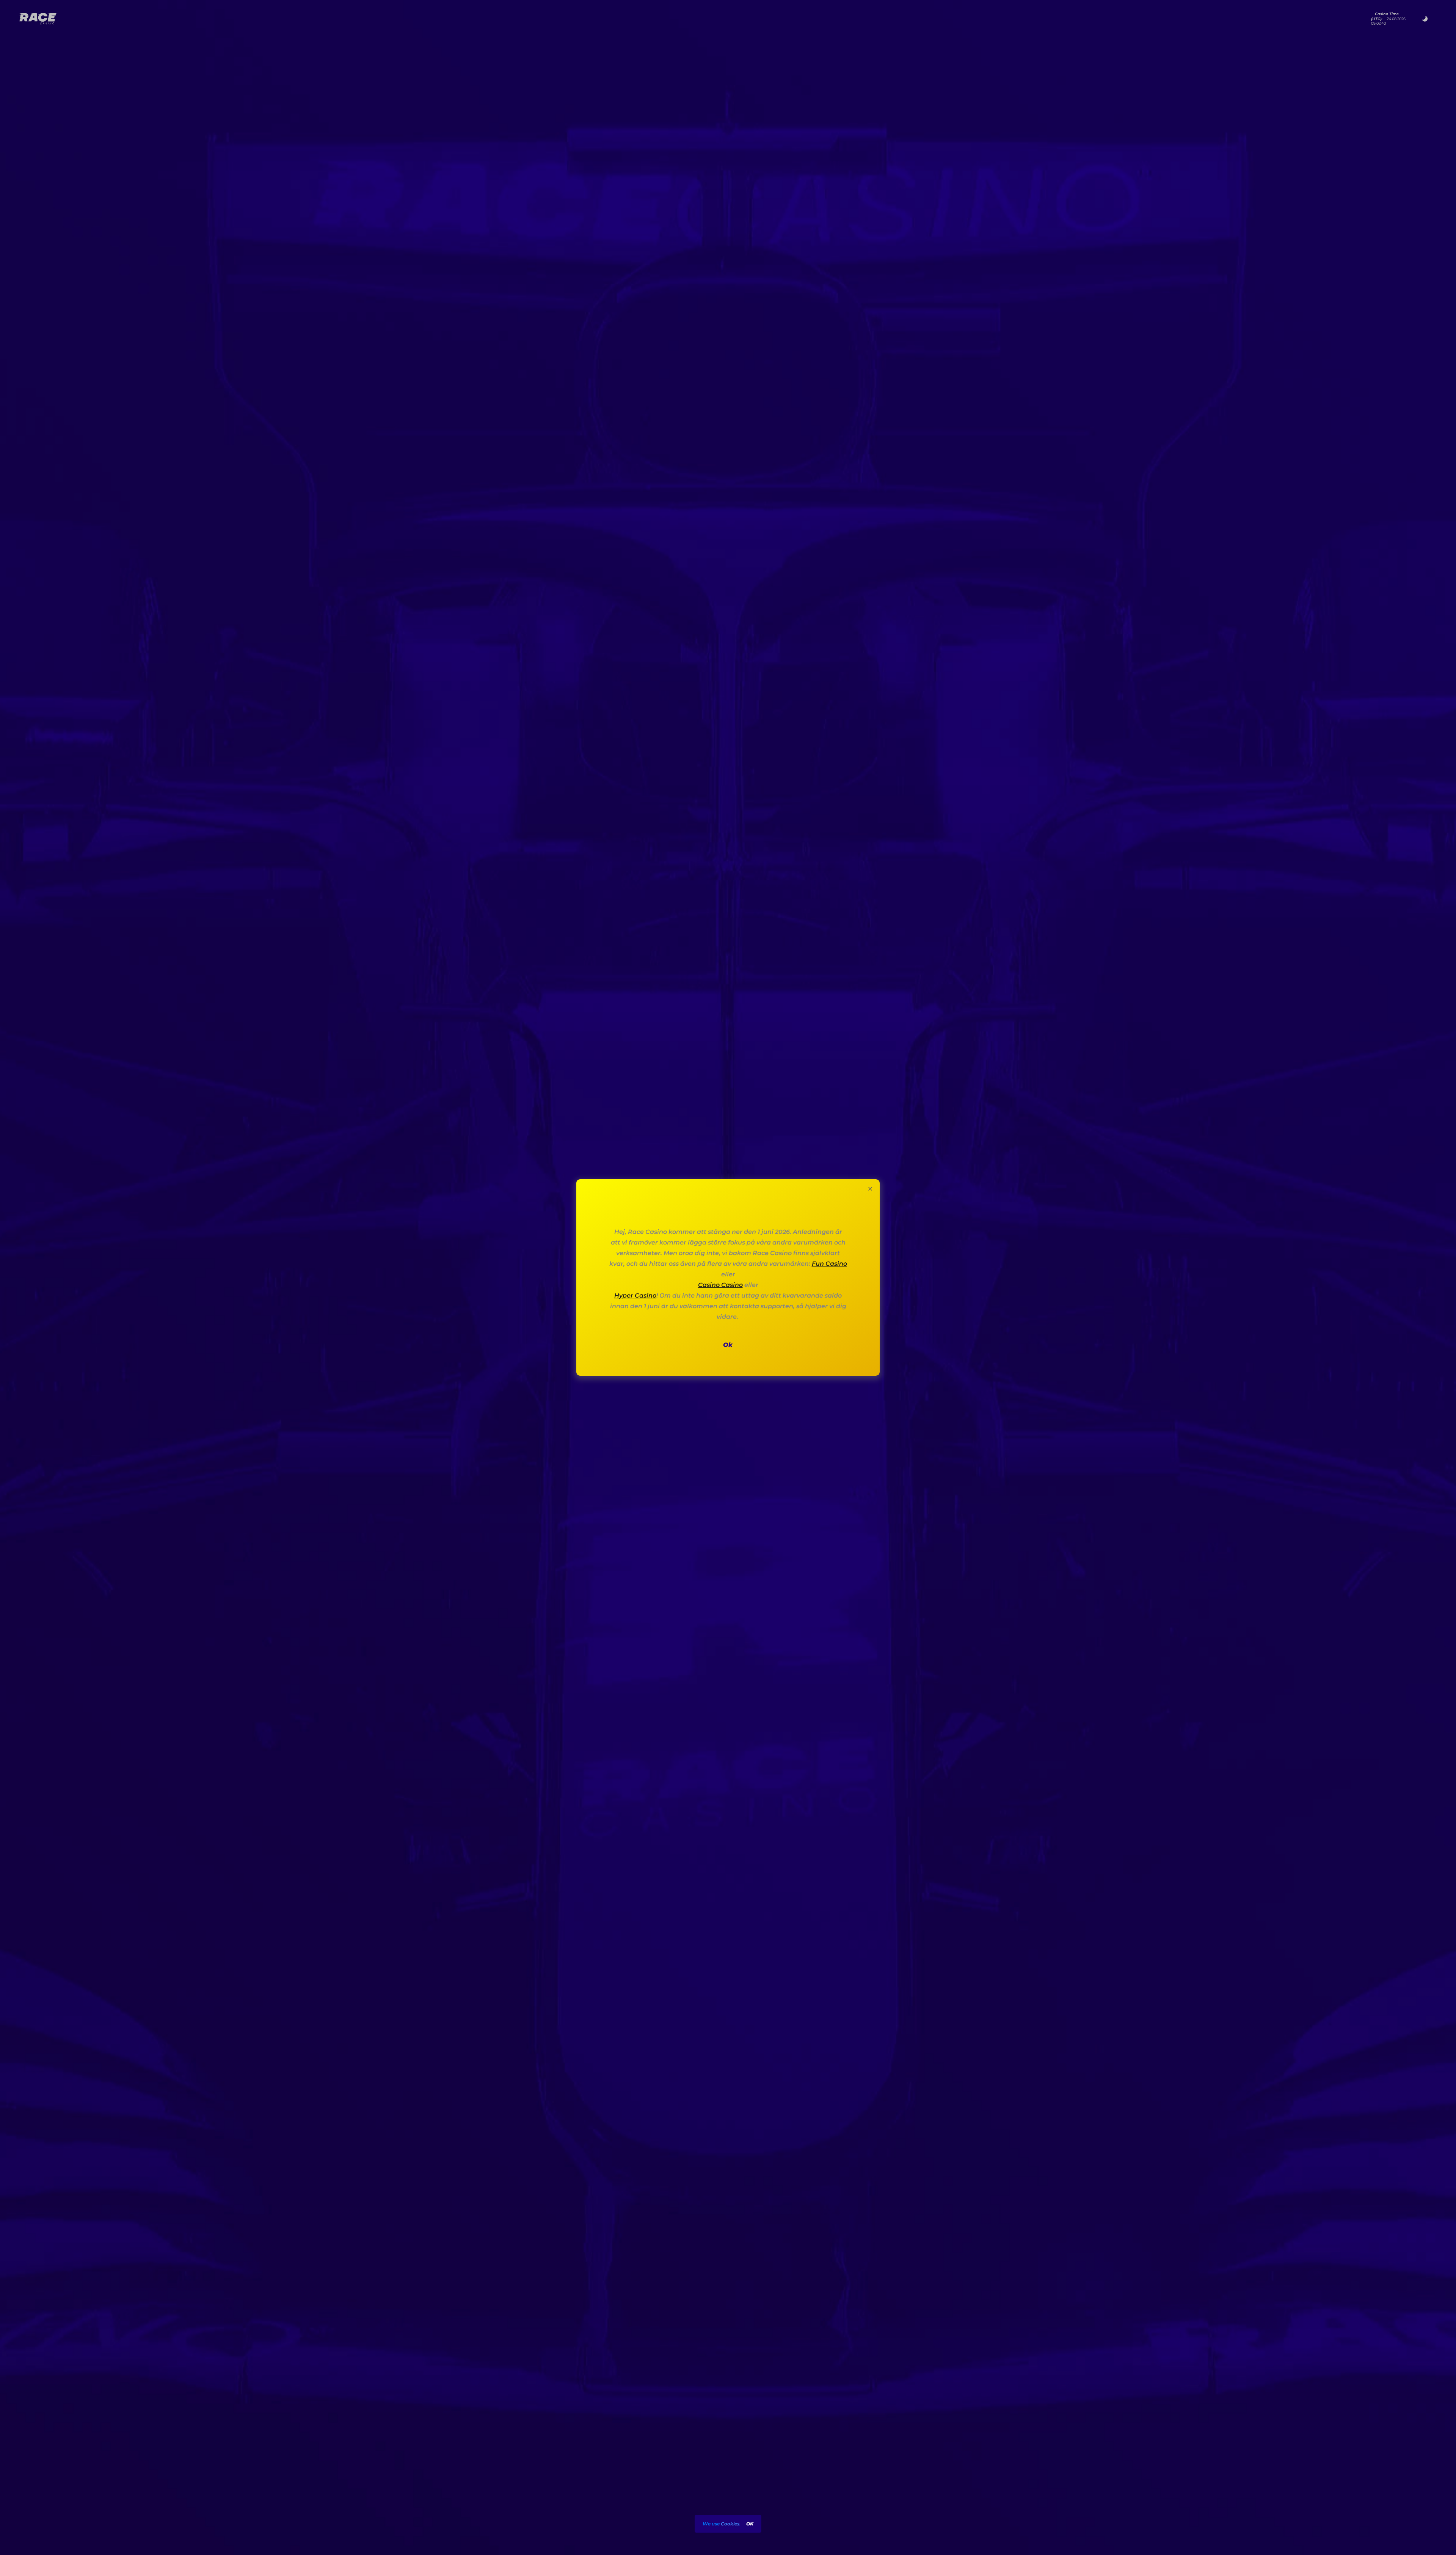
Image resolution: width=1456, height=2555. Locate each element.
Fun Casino (829, 1264)
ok (750, 2524)
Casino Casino (720, 1285)
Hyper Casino (635, 1296)
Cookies (730, 2524)
